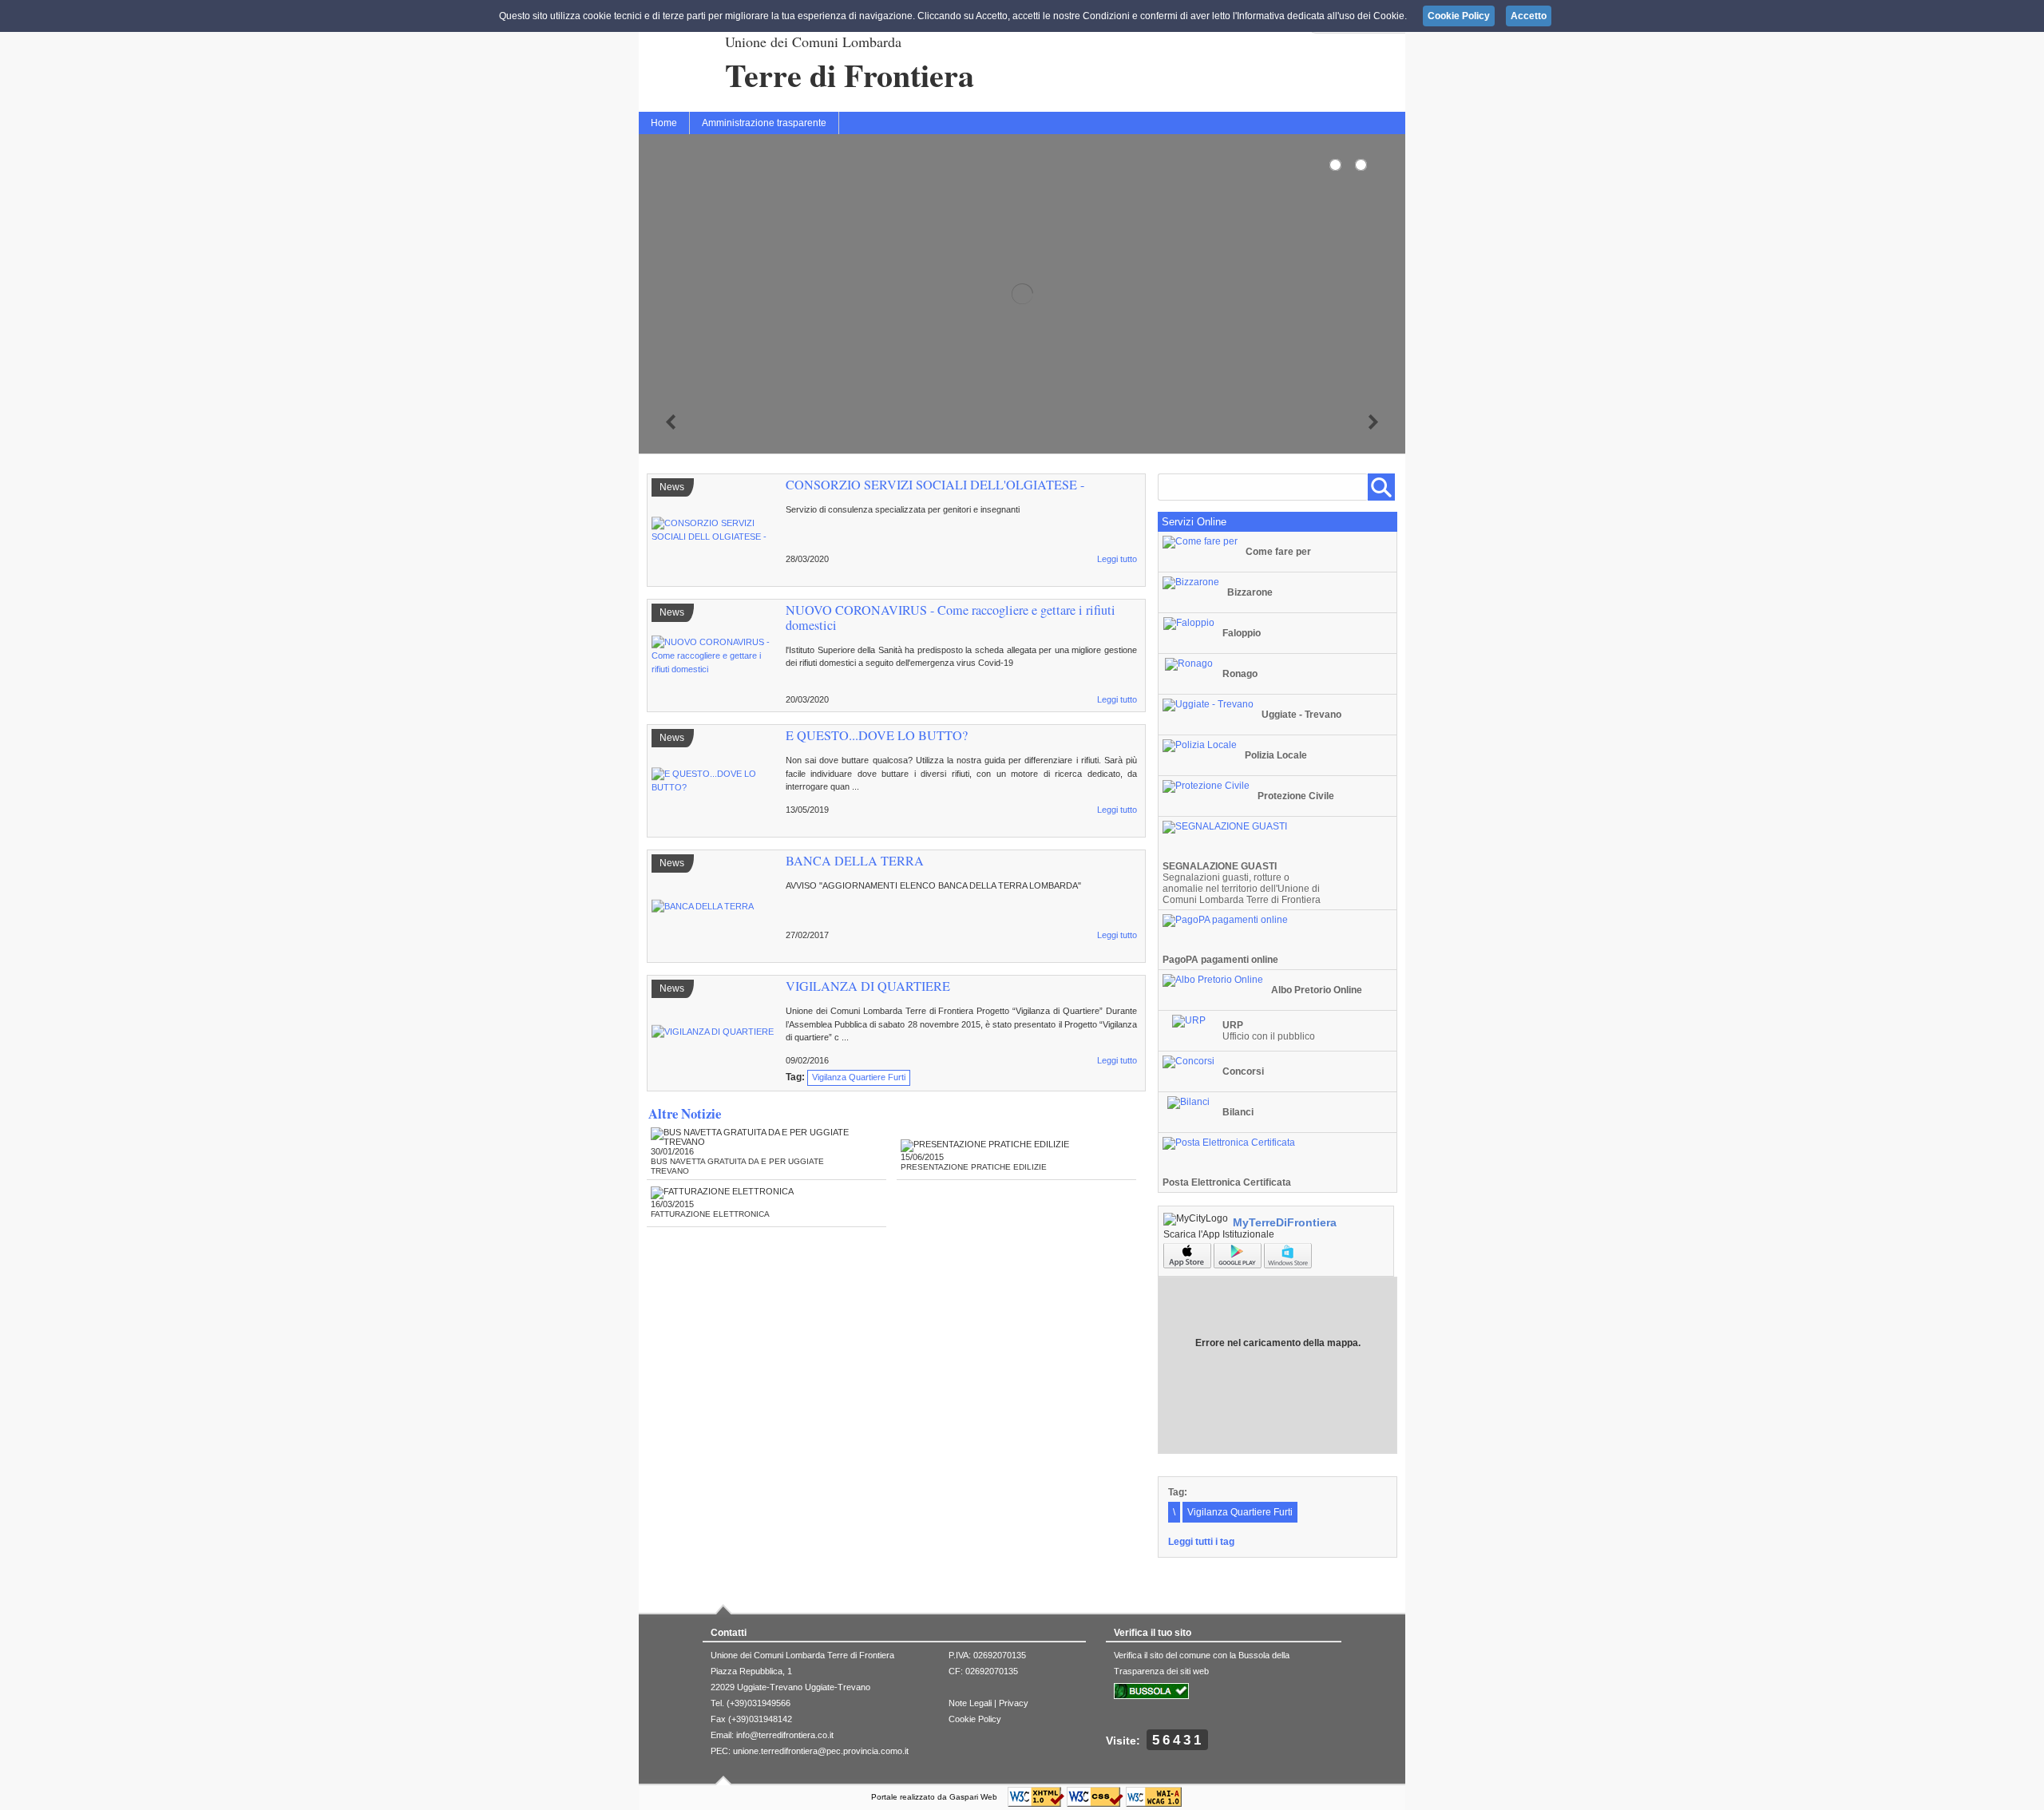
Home (664, 123)
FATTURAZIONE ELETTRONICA (710, 1214)
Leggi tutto (1117, 559)
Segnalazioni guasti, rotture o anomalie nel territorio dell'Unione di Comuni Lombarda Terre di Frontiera (1242, 883)
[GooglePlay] (1239, 1265)
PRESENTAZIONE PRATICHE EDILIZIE (974, 1167)
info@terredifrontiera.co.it (785, 1735)
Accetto (1529, 16)
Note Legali (970, 1703)
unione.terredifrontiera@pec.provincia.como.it (821, 1751)
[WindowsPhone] (1288, 1265)
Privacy (1014, 1703)
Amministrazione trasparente (764, 123)
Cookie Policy (975, 1719)
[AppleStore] (1188, 1265)
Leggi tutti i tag (1201, 1542)
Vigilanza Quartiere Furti (859, 1077)
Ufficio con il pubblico (1269, 1031)
